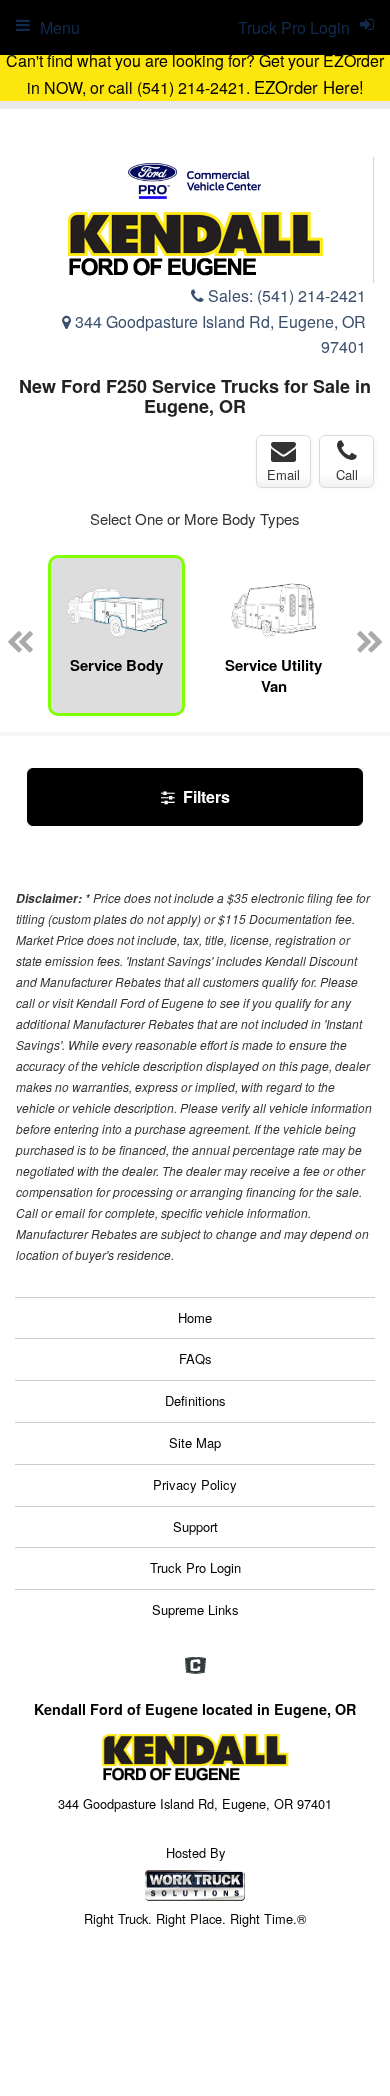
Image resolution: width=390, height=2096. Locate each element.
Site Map (195, 1442)
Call (347, 474)
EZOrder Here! (309, 87)
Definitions (195, 1400)
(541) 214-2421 (311, 295)
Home (195, 1317)
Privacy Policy (195, 1484)
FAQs (195, 1358)
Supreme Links (195, 1609)
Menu (60, 27)
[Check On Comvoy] (195, 1666)
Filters (204, 796)
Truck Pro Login (195, 1567)
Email (283, 474)
